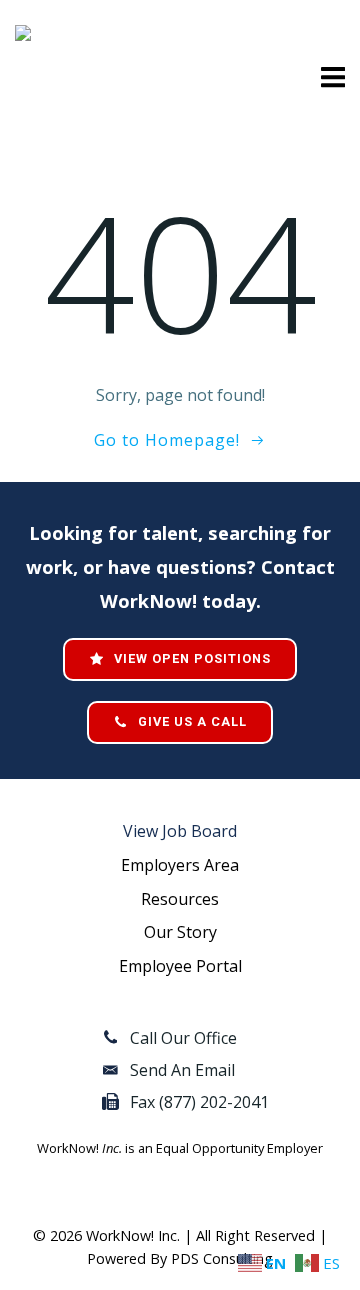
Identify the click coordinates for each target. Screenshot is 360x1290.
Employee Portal (180, 966)
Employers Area (180, 865)
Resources (180, 899)
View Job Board (180, 831)
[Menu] (330, 78)
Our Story (180, 932)
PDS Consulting (222, 1258)
